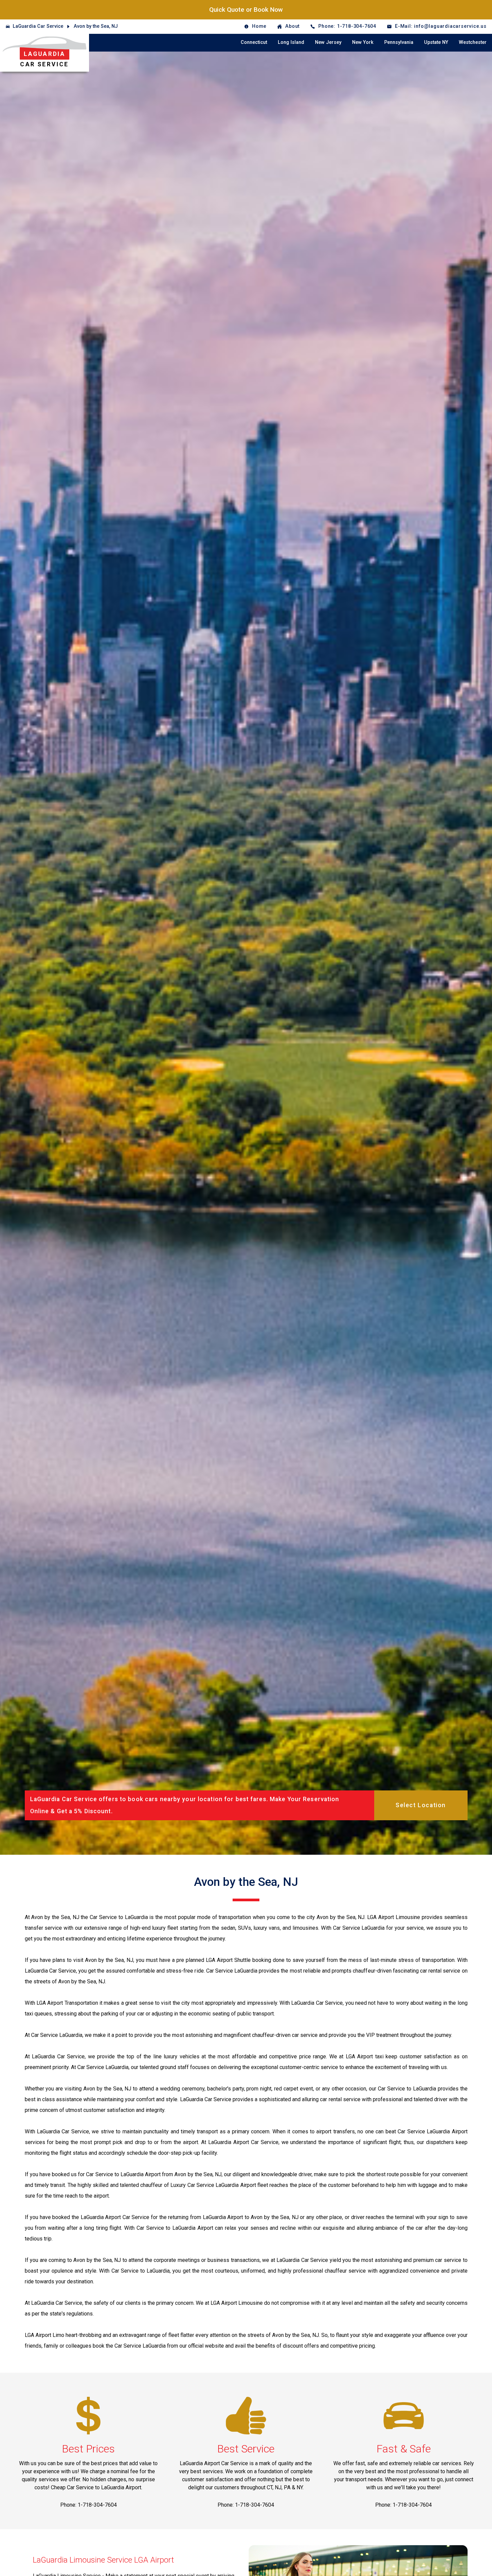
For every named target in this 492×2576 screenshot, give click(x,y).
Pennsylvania (399, 42)
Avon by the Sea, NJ (96, 26)
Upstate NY (436, 42)
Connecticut (254, 42)
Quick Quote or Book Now (246, 10)
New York (363, 42)
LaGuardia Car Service (38, 26)
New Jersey (328, 42)
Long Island (291, 42)
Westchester (473, 42)
